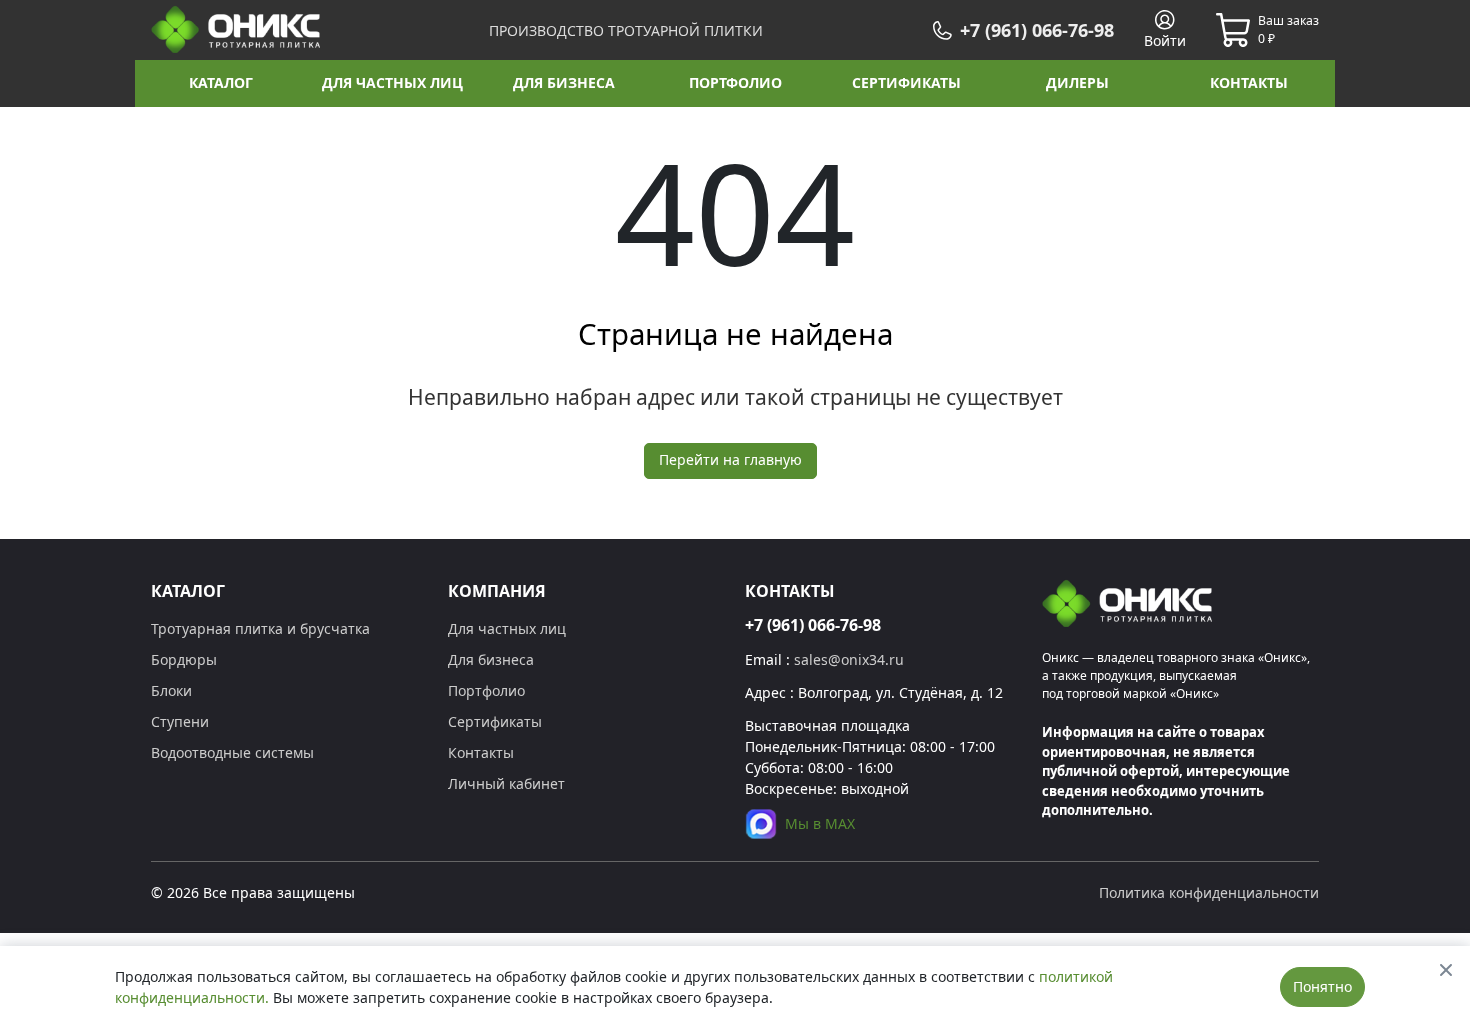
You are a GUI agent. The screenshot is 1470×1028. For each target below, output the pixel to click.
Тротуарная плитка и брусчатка (260, 628)
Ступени (180, 721)
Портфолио (486, 690)
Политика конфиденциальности (1209, 892)
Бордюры (184, 659)
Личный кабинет (506, 783)
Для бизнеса (491, 659)
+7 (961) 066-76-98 (813, 625)
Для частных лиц (507, 628)
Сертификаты (495, 721)
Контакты (481, 752)
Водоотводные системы (232, 752)
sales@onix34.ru (849, 659)
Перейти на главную (730, 459)
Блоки (171, 690)
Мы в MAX (820, 823)
